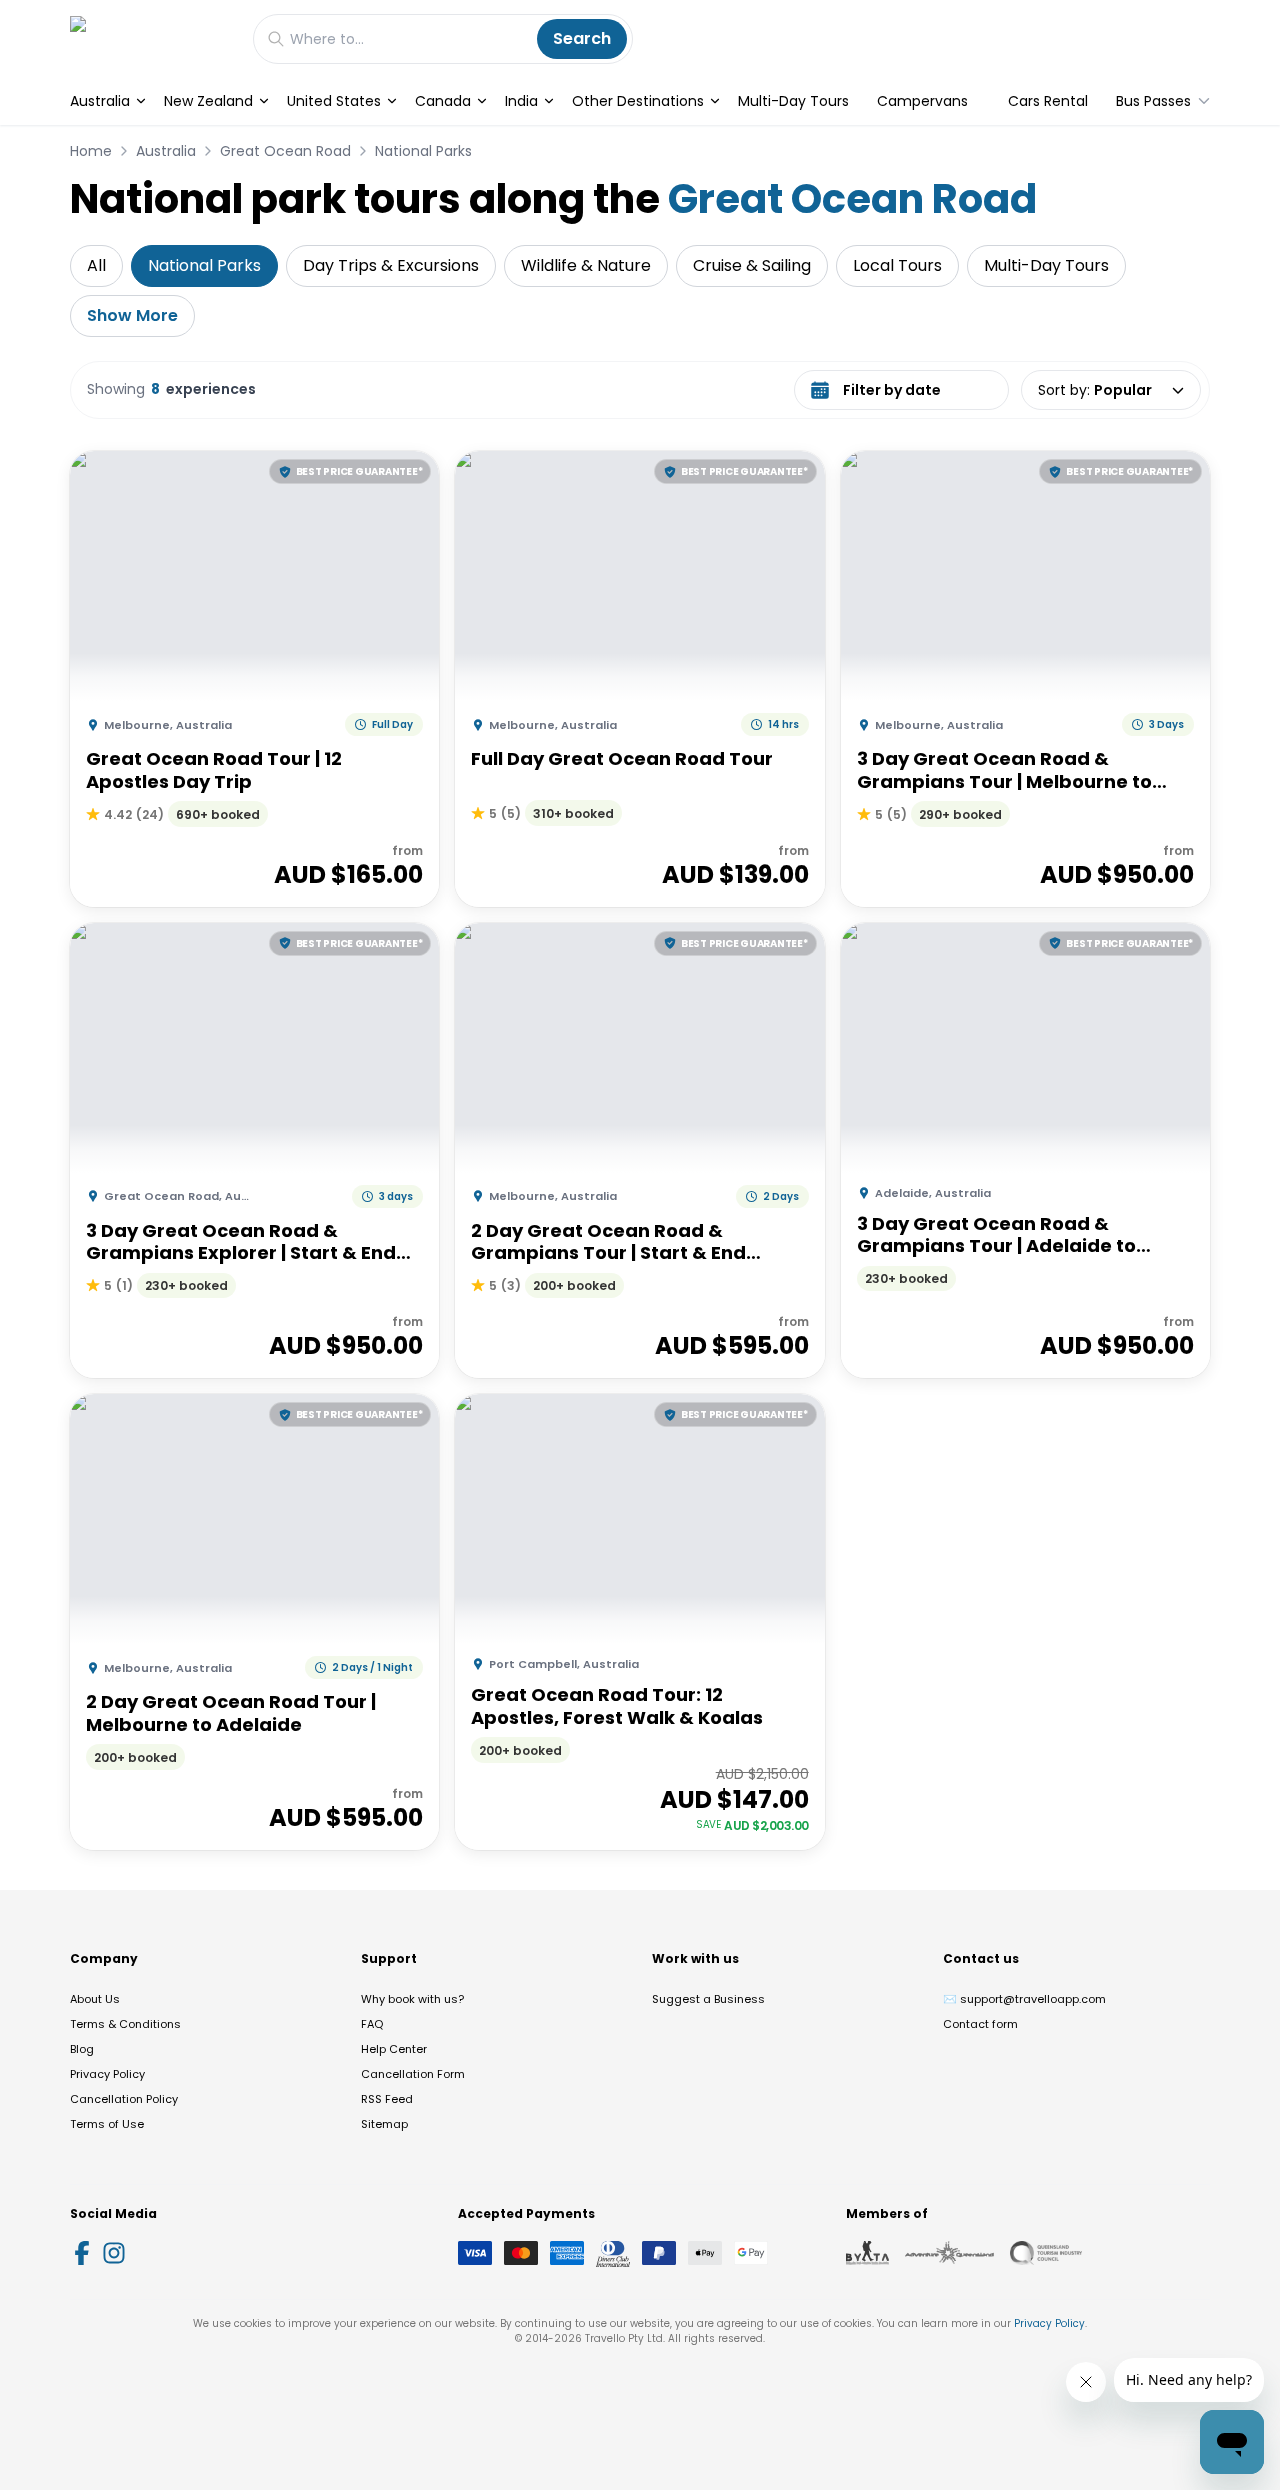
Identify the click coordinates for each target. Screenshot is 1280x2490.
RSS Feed (387, 2099)
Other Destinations (638, 101)
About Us (95, 1999)
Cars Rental (1048, 101)
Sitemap (384, 2124)
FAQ (372, 2024)
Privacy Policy (107, 2074)
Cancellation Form (413, 2074)
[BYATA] (867, 2253)
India (521, 101)
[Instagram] (114, 2253)
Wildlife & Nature (586, 265)
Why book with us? (412, 1999)
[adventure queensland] (949, 2253)
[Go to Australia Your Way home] (151, 38)
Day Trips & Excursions (391, 265)
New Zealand (208, 101)
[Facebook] (82, 2253)
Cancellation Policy (124, 2099)
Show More (132, 315)
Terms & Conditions (125, 2024)
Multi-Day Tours (793, 101)
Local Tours (897, 265)
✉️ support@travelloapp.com (1024, 1999)
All (96, 265)
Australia (100, 101)
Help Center (394, 2049)
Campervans (922, 101)
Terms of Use (107, 2124)
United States (334, 101)
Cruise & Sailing (752, 265)
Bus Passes (1153, 101)
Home (91, 151)
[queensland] (1046, 2253)
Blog (82, 2049)
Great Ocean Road (285, 151)
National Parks (423, 151)
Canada (443, 101)
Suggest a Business (708, 1999)
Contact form (980, 2024)
